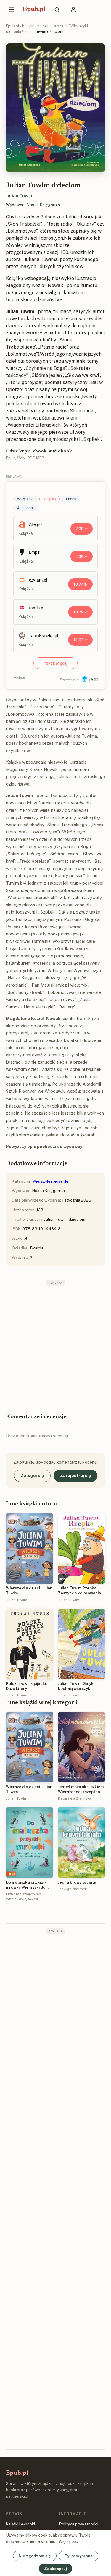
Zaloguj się (32, 1476)
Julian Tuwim (20, 196)
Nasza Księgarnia (43, 205)
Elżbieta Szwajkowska (24, 1894)
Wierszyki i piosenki (50, 1181)
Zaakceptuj (55, 2569)
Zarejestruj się (75, 1476)
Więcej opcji (69, 2542)
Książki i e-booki (20, 2524)
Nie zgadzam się (35, 2556)
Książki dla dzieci (52, 26)
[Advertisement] (55, 1345)
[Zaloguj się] (73, 9)
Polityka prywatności (79, 2524)
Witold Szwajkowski (22, 1899)
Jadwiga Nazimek (72, 1889)
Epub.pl (34, 9)
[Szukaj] (57, 9)
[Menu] (11, 9)
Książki (28, 26)
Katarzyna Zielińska (75, 1798)
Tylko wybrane (79, 2556)
